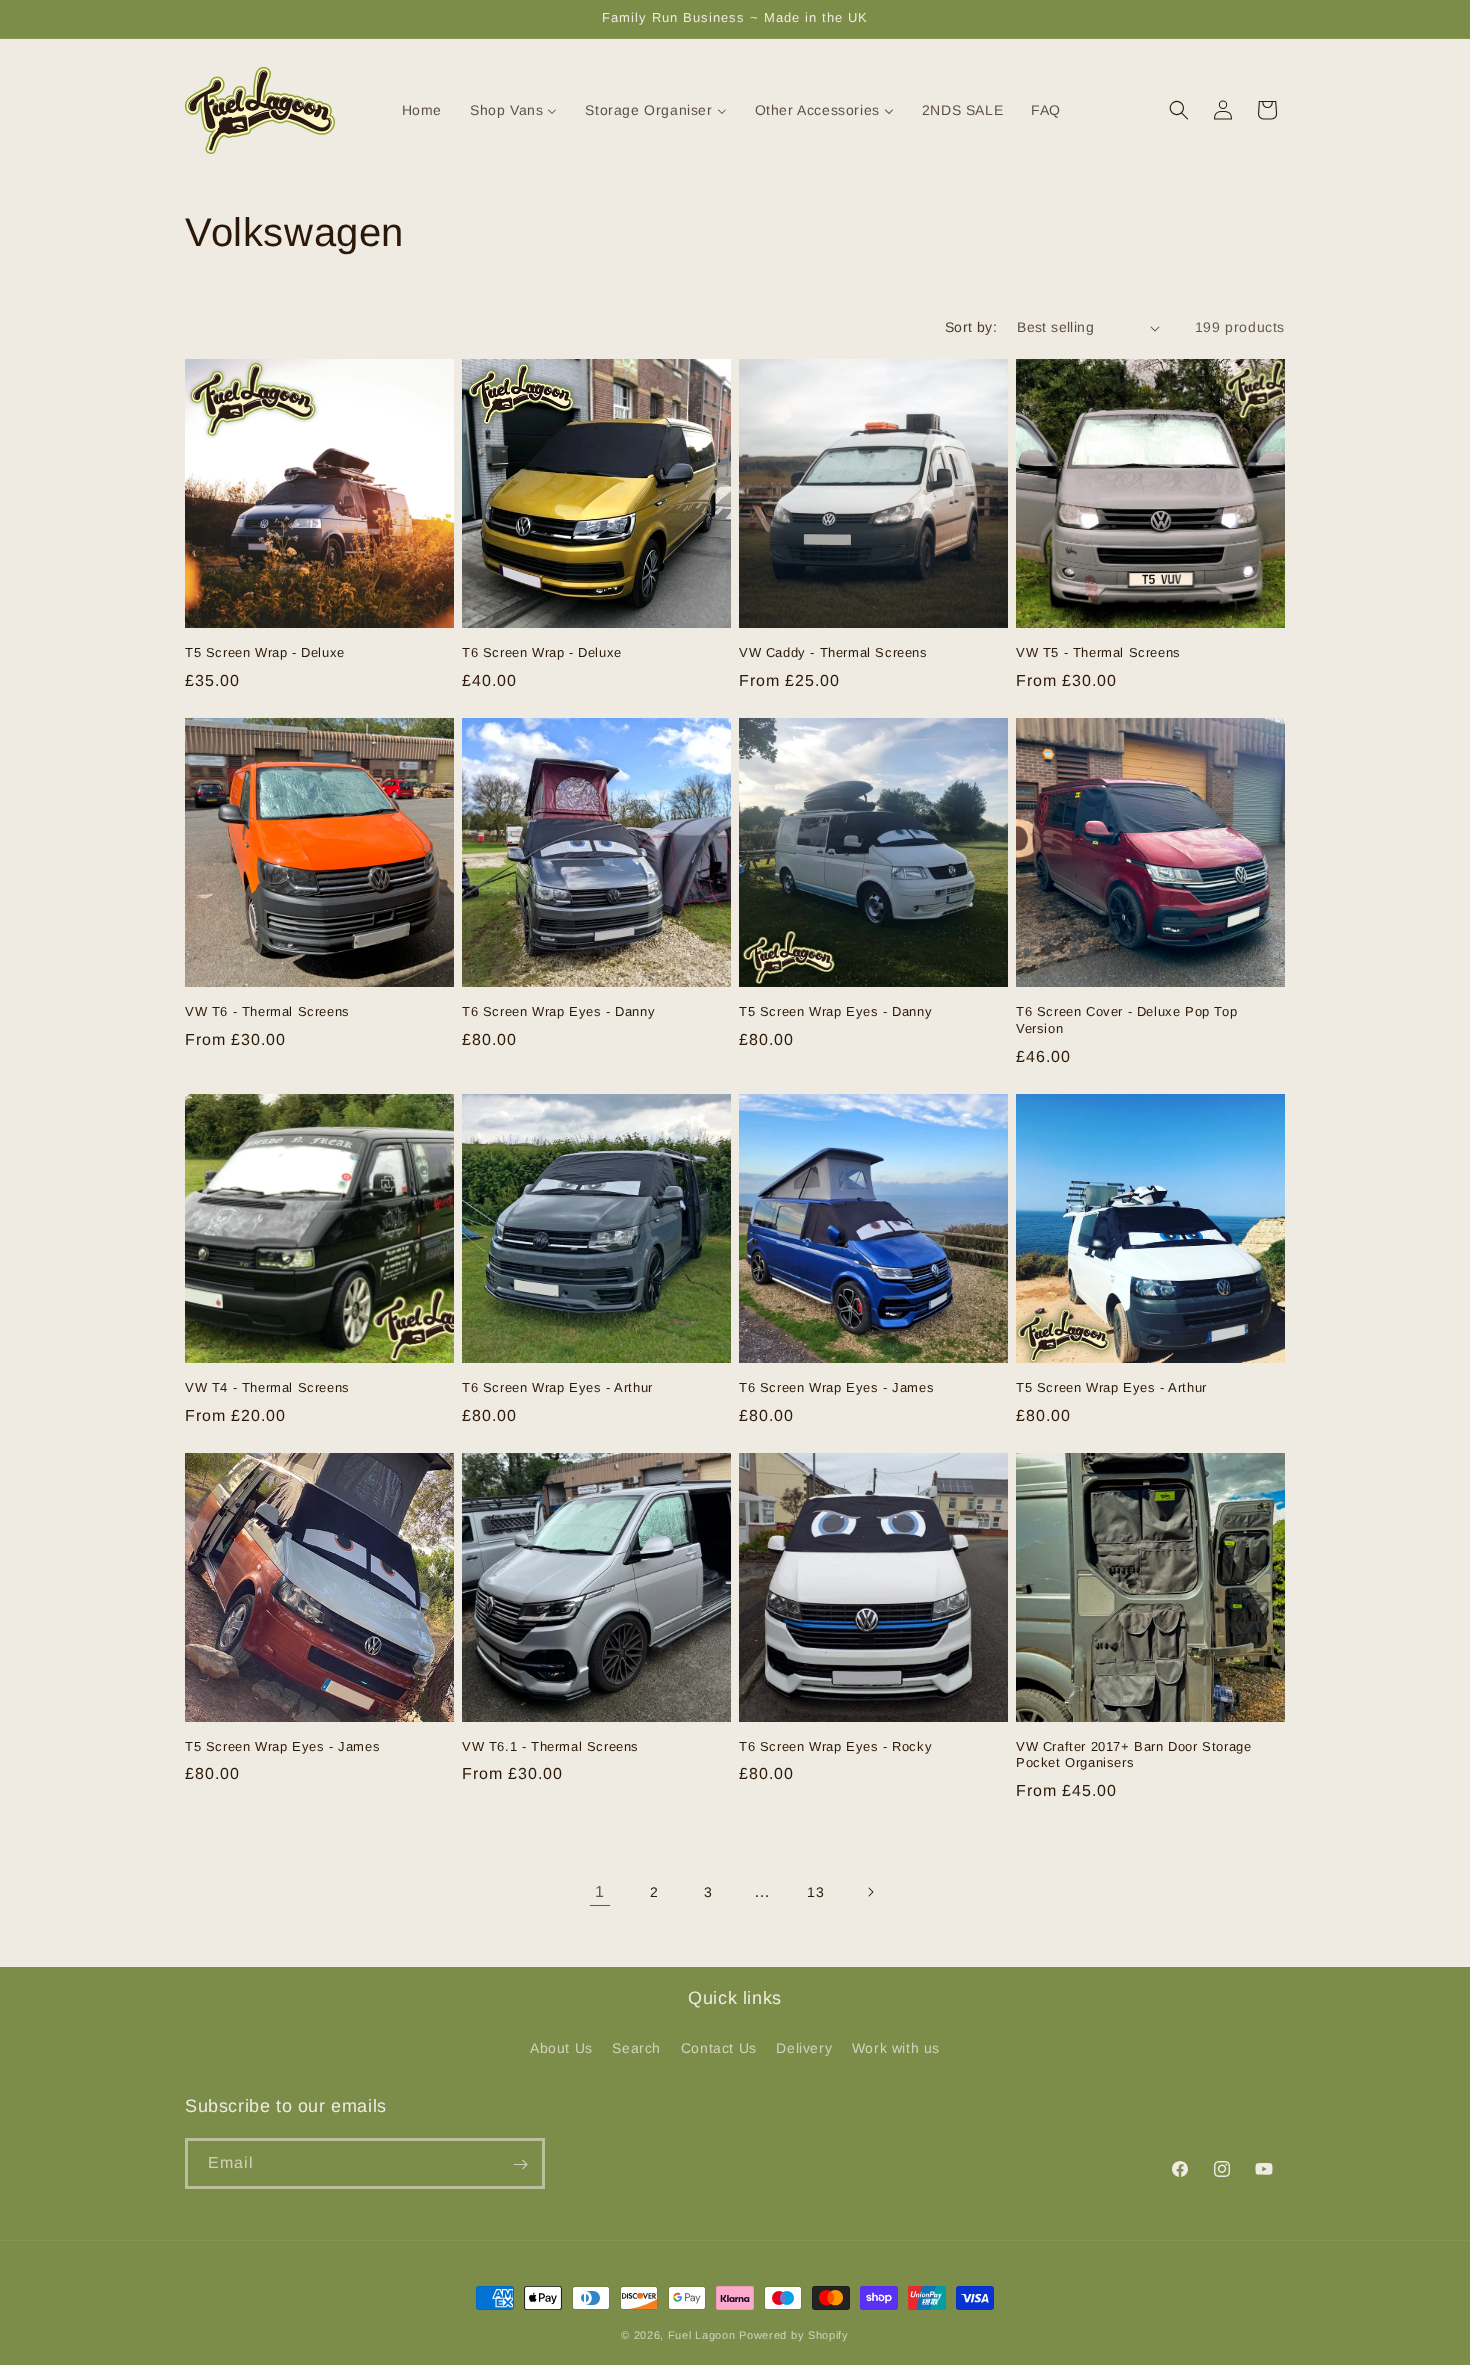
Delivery (804, 2047)
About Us (561, 2047)
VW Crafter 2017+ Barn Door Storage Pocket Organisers (1133, 1755)
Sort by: (971, 327)
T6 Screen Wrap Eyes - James (836, 1387)
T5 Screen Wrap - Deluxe (265, 652)
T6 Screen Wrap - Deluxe (542, 652)
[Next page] (870, 1892)
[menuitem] (409, 110)
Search (636, 2047)
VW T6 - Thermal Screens (267, 1011)
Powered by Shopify (794, 2335)
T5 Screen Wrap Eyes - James (282, 1746)
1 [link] (600, 1891)
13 (815, 1892)
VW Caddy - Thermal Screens (833, 652)
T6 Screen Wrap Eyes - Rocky (835, 1746)
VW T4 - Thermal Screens (267, 1387)
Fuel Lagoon (702, 2335)
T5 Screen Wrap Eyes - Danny (835, 1011)
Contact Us (719, 2047)
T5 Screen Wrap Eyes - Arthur (1111, 1387)
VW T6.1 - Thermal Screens (550, 1746)
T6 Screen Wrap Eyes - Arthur (557, 1387)
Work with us (896, 2047)
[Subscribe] (520, 2164)
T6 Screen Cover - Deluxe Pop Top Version (1126, 1020)
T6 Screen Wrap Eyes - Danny (558, 1011)
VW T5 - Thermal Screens (1098, 652)
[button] (1179, 110)
